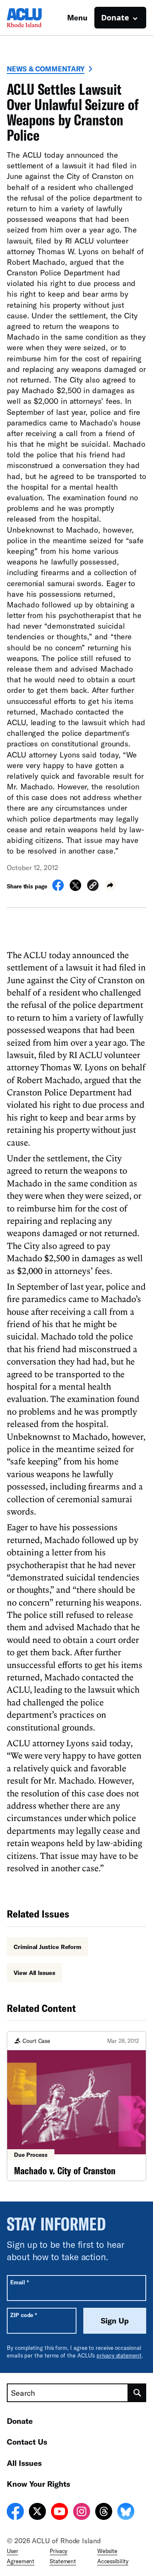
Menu (77, 17)
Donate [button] (115, 17)
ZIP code (24, 2315)
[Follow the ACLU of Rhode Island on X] (37, 2513)
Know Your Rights (38, 2484)
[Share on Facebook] (58, 888)
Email (19, 2282)
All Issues (24, 2463)
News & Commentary (46, 69)
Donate (20, 2421)
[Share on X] (75, 888)
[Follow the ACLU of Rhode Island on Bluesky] (126, 2513)
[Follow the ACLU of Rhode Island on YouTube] (59, 2513)
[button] (93, 887)
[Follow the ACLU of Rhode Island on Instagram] (82, 2513)
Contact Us (27, 2442)
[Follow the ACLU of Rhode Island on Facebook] (15, 2513)
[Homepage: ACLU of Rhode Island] (37, 18)
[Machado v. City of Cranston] (76, 2106)
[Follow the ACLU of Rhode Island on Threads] (104, 2513)
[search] (137, 2393)
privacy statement (119, 2355)
